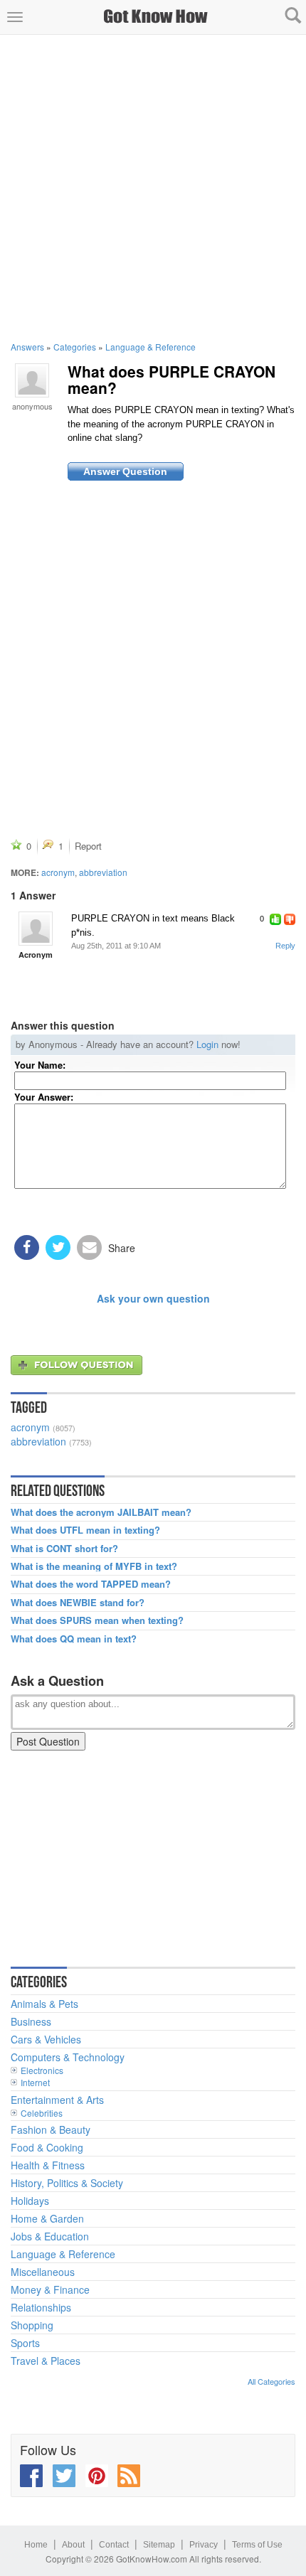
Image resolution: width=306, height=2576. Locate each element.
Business (31, 2021)
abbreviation (103, 872)
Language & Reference (151, 347)
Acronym (36, 955)
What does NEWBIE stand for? (78, 1603)
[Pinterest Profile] (97, 2476)
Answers (27, 347)
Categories (75, 347)
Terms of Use (257, 2545)
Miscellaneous (43, 2272)
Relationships (41, 2307)
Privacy (204, 2545)
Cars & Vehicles (46, 2039)
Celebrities (42, 2113)
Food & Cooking (47, 2147)
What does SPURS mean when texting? (97, 1620)
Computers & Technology (68, 2057)
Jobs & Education (50, 2236)
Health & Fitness (48, 2165)
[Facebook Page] (31, 2476)
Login (207, 1044)
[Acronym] (36, 929)
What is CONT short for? (64, 1549)
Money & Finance (50, 2289)
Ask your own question (153, 1298)
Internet (35, 2082)
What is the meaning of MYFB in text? (94, 1566)
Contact (114, 2545)
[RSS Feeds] (129, 2476)
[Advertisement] (153, 188)
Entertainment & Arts (57, 2100)
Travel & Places (46, 2361)
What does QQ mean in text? (74, 1639)
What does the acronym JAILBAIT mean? (101, 1512)
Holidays (30, 2201)
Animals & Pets (44, 2004)
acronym (58, 872)
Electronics (42, 2070)
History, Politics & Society (67, 2183)
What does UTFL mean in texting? (85, 1530)
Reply (285, 946)
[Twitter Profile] (64, 2476)
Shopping (32, 2325)
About (73, 2545)
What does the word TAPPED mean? (91, 1584)
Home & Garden (47, 2218)
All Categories (271, 2381)
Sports (25, 2343)
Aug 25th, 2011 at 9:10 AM (116, 946)
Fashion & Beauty (51, 2129)
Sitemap (159, 2545)
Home (36, 2545)
